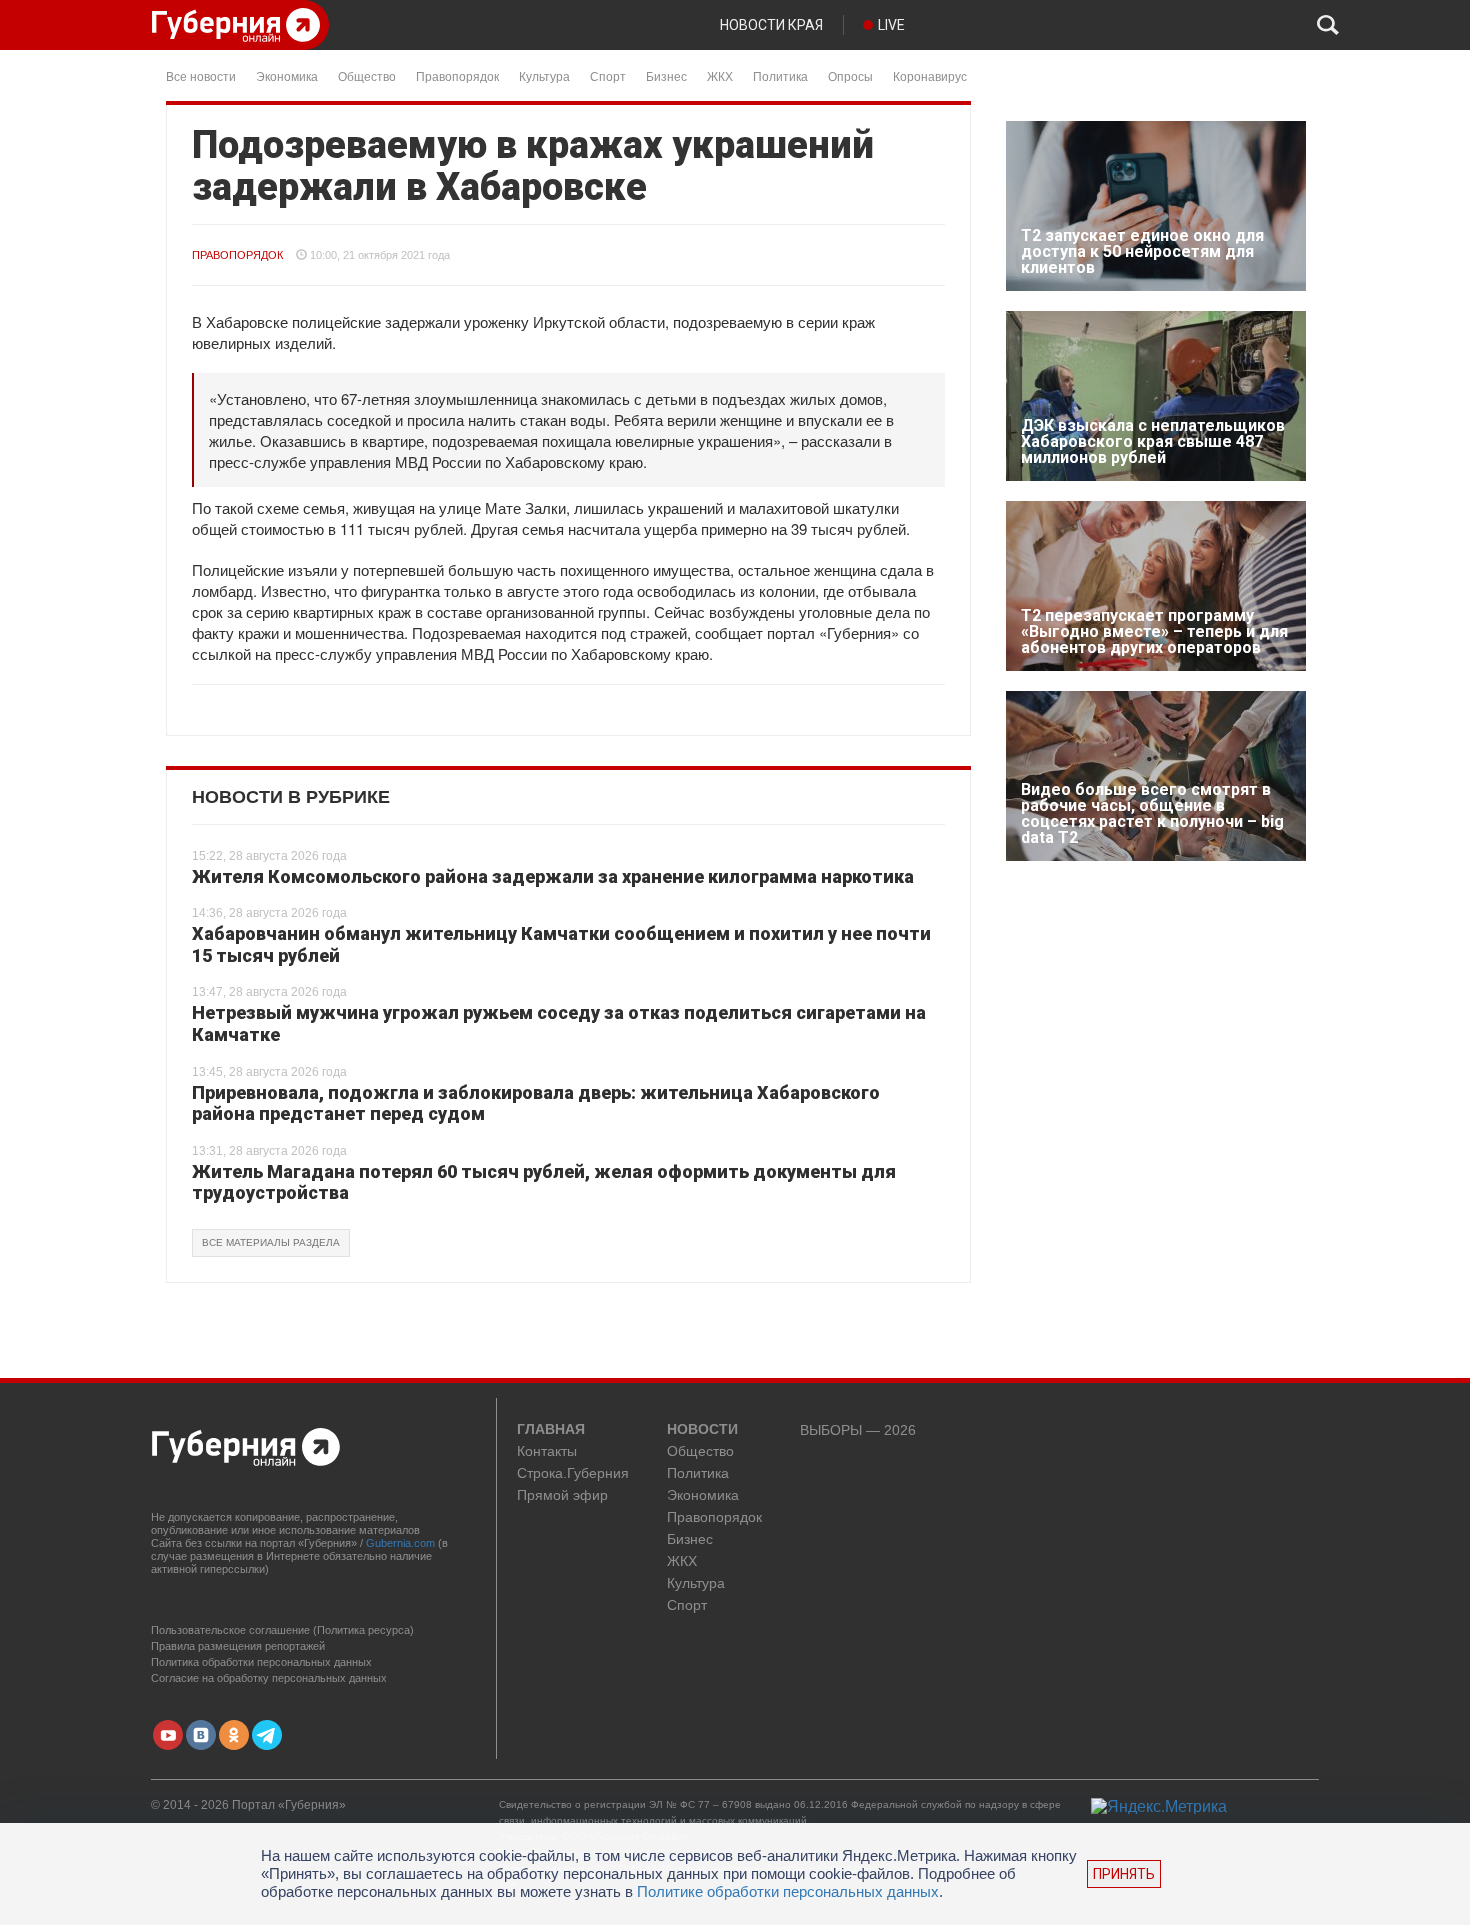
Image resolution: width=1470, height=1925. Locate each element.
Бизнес (666, 75)
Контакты (547, 1451)
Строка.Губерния (573, 1473)
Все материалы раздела (271, 1242)
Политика (780, 75)
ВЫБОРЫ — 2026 (858, 1430)
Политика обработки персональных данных (261, 1662)
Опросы (850, 75)
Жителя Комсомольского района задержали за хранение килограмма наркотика (553, 876)
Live (891, 25)
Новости (702, 1430)
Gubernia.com (400, 1543)
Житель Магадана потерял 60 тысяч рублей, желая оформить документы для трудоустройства (544, 1182)
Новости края (771, 25)
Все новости (201, 75)
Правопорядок (457, 75)
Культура (544, 75)
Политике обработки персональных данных (788, 1891)
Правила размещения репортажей (238, 1646)
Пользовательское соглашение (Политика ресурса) (282, 1630)
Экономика (287, 75)
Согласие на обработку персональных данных (269, 1678)
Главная (551, 1430)
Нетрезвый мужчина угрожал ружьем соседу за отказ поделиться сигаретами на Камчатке (559, 1023)
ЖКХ (720, 75)
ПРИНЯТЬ (1124, 1874)
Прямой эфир (562, 1495)
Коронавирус (930, 75)
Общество (367, 75)
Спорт (608, 75)
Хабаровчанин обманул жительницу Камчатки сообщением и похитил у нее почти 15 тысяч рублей (561, 944)
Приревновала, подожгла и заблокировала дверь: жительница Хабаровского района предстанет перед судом (536, 1103)
